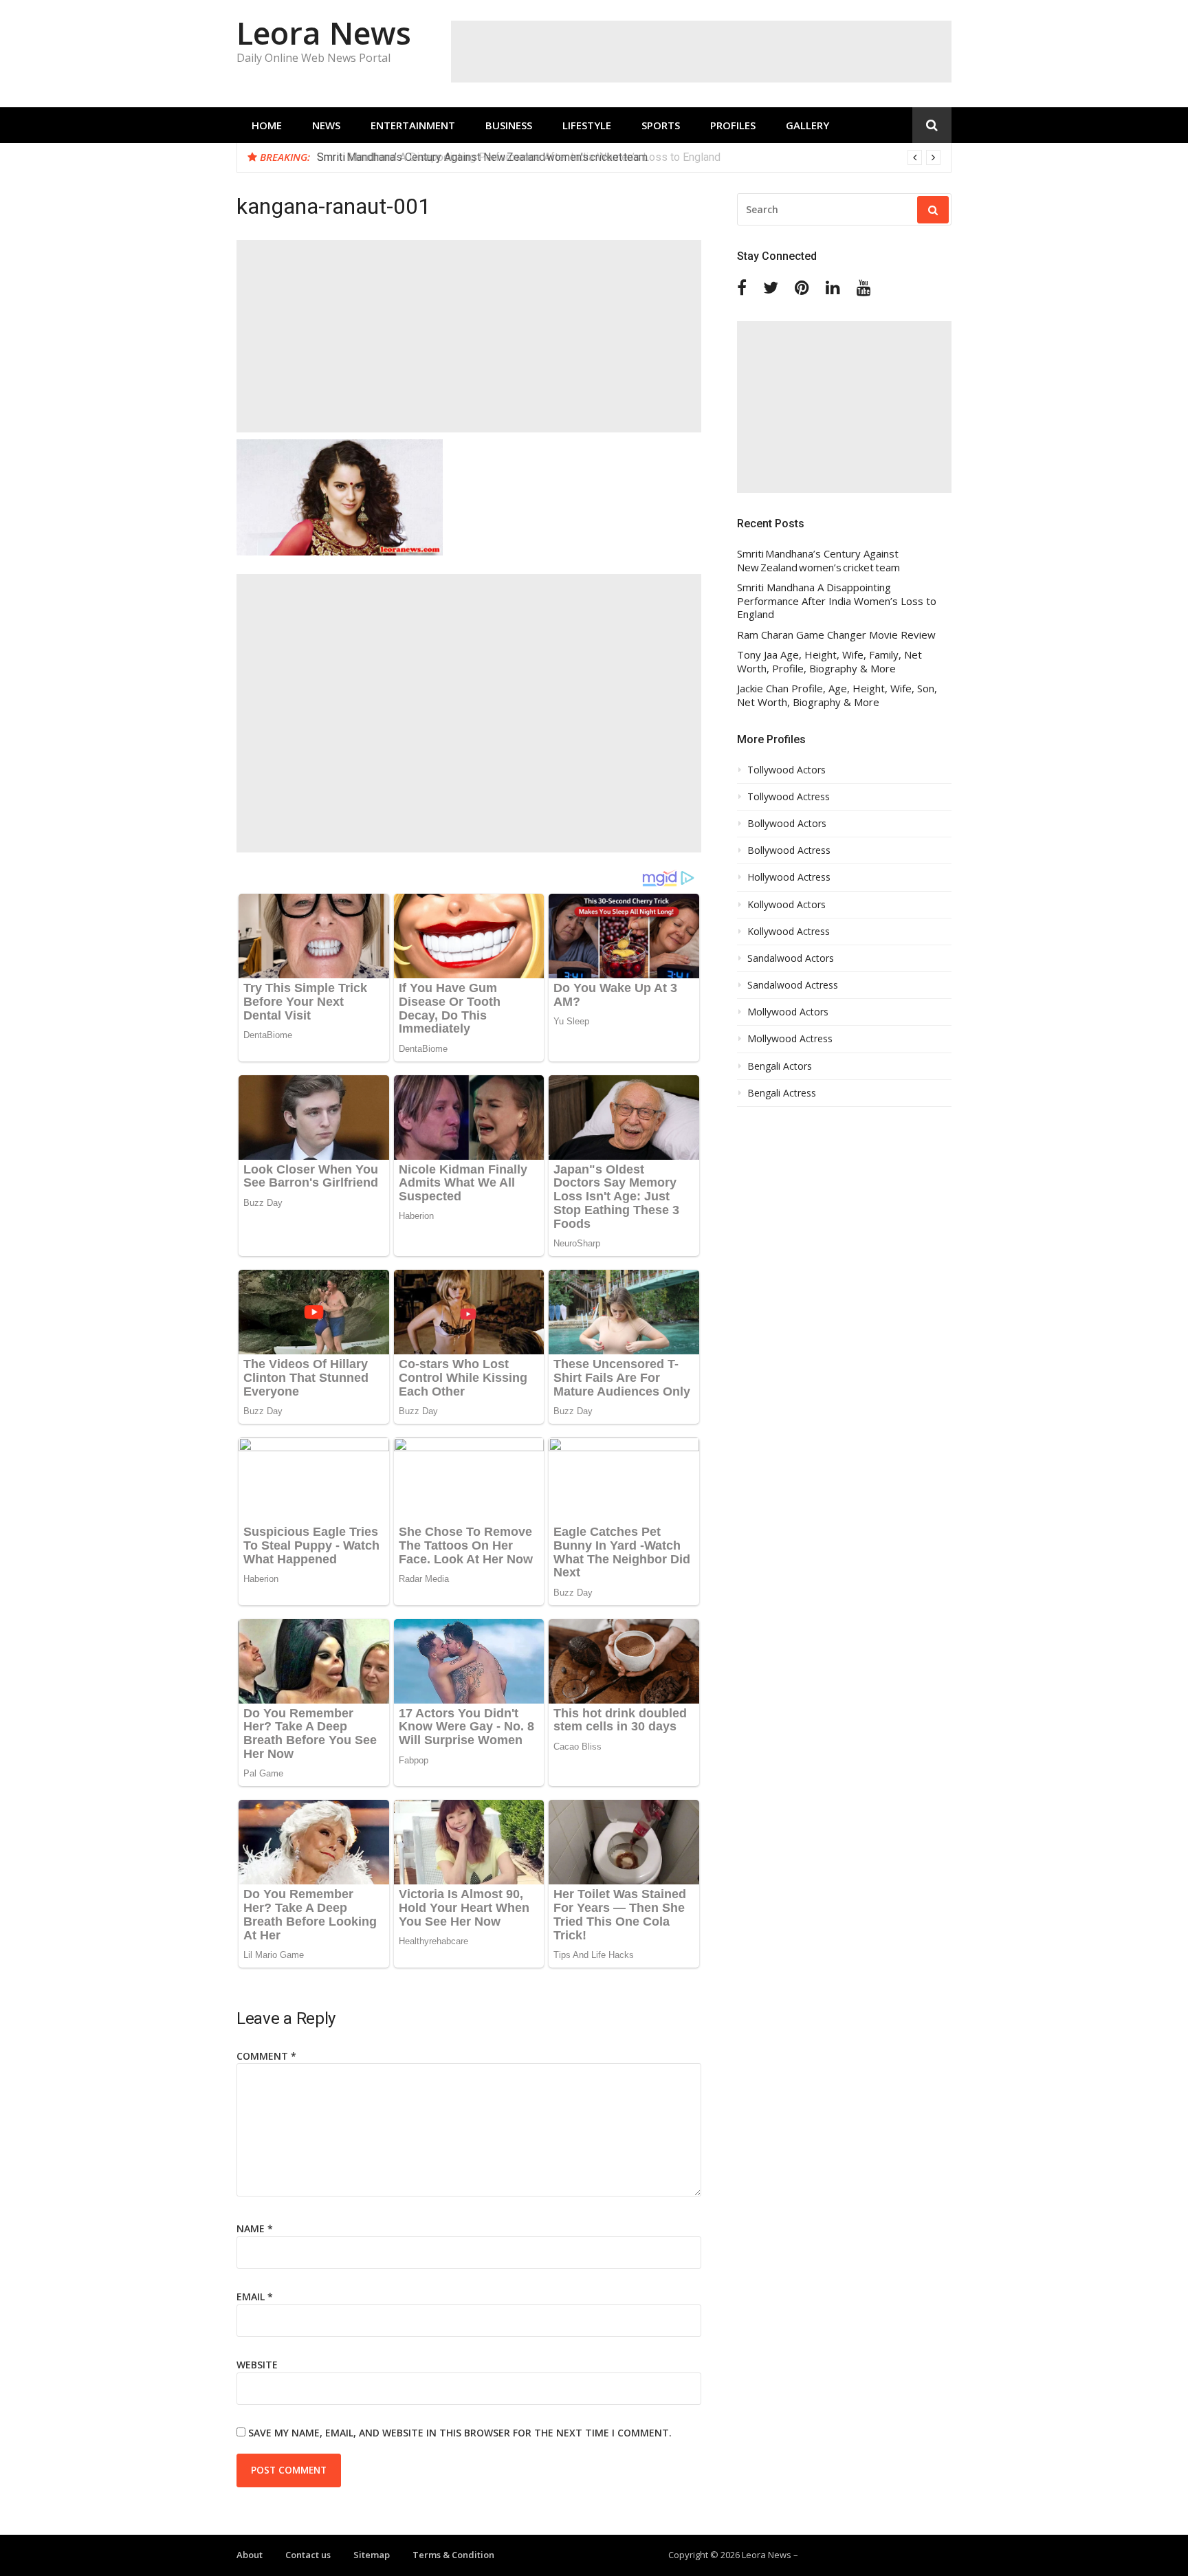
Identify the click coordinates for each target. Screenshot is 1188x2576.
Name (255, 2228)
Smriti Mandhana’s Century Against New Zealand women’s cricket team (818, 561)
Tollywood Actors (786, 770)
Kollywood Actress (789, 932)
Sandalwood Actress (793, 985)
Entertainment (413, 125)
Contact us (308, 2555)
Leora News (324, 33)
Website (257, 2365)
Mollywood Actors (788, 1012)
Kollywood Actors (786, 905)
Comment (266, 2056)
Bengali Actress (782, 1093)
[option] (629, 157)
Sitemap (372, 2555)
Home (267, 125)
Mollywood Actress (790, 1039)
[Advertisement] (701, 52)
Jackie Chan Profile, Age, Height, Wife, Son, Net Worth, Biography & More (837, 695)
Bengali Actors (780, 1066)
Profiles (733, 125)
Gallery (807, 125)
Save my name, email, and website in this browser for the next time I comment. (460, 2433)
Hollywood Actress (789, 877)
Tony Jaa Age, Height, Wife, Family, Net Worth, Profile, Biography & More (829, 662)
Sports (661, 125)
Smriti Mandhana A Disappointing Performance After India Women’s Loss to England (519, 157)
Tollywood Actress (789, 797)
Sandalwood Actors (791, 958)
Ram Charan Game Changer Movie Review (836, 635)
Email (255, 2297)
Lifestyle (587, 125)
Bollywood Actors (787, 824)
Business (509, 125)
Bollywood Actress (789, 850)
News (326, 125)
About (250, 2555)
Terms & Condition (453, 2555)
